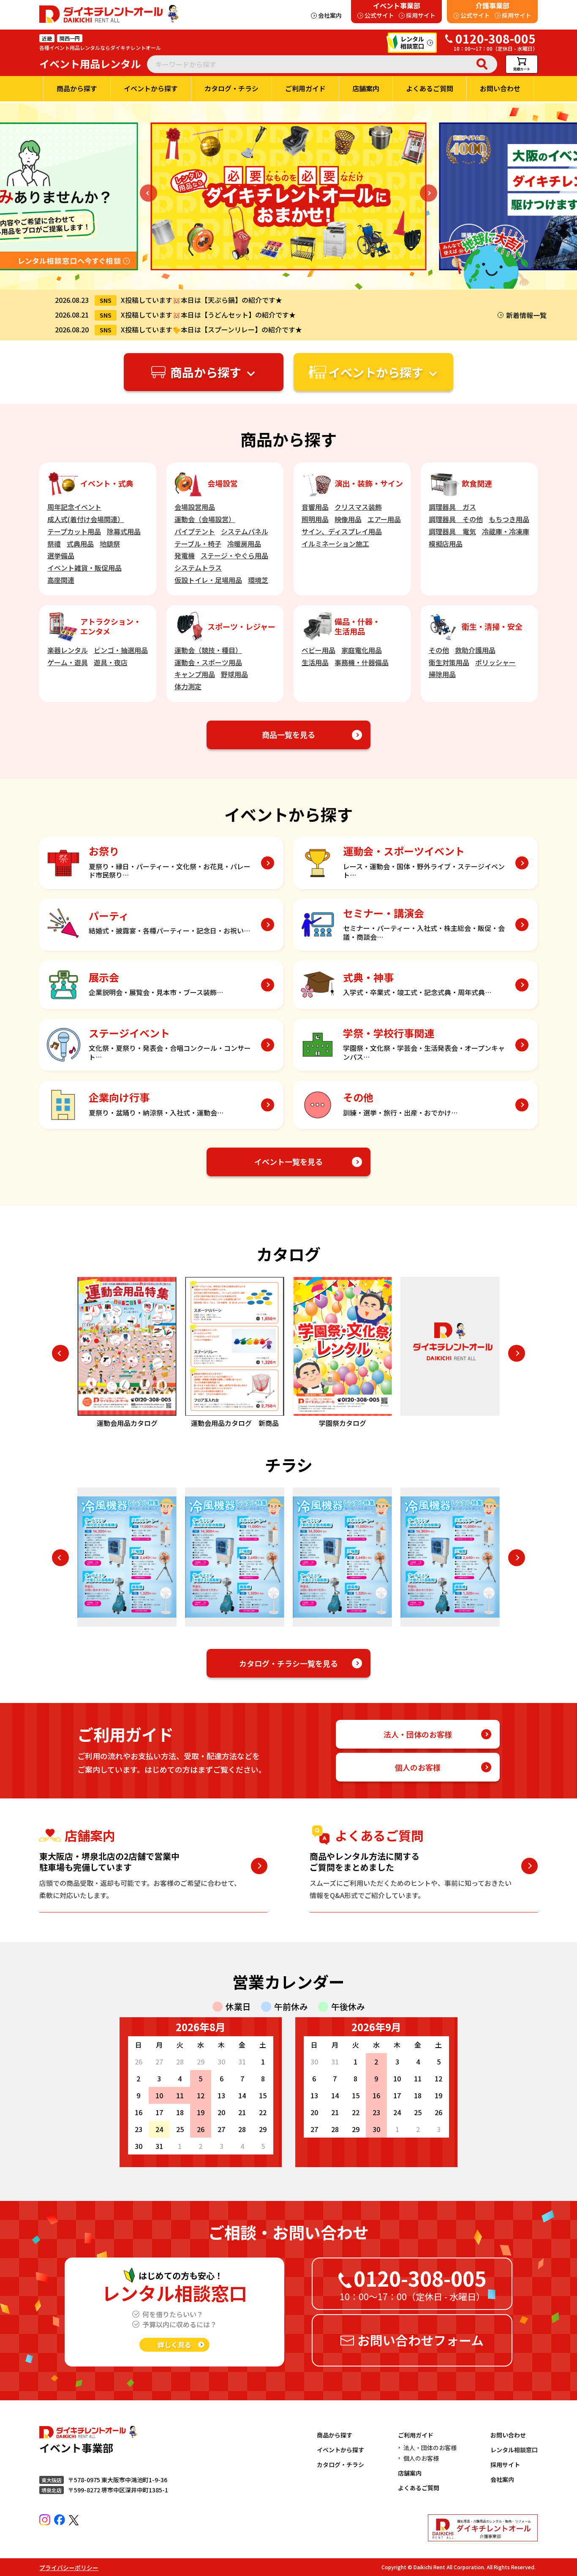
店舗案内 (410, 2473)
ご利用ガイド (416, 2435)
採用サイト (505, 2464)
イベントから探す (340, 2450)
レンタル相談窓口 (514, 2450)
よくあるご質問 (419, 2488)
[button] (148, 193)
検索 (482, 64)
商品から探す (335, 2435)
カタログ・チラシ (340, 2464)
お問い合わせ (508, 2435)
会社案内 (502, 2479)
